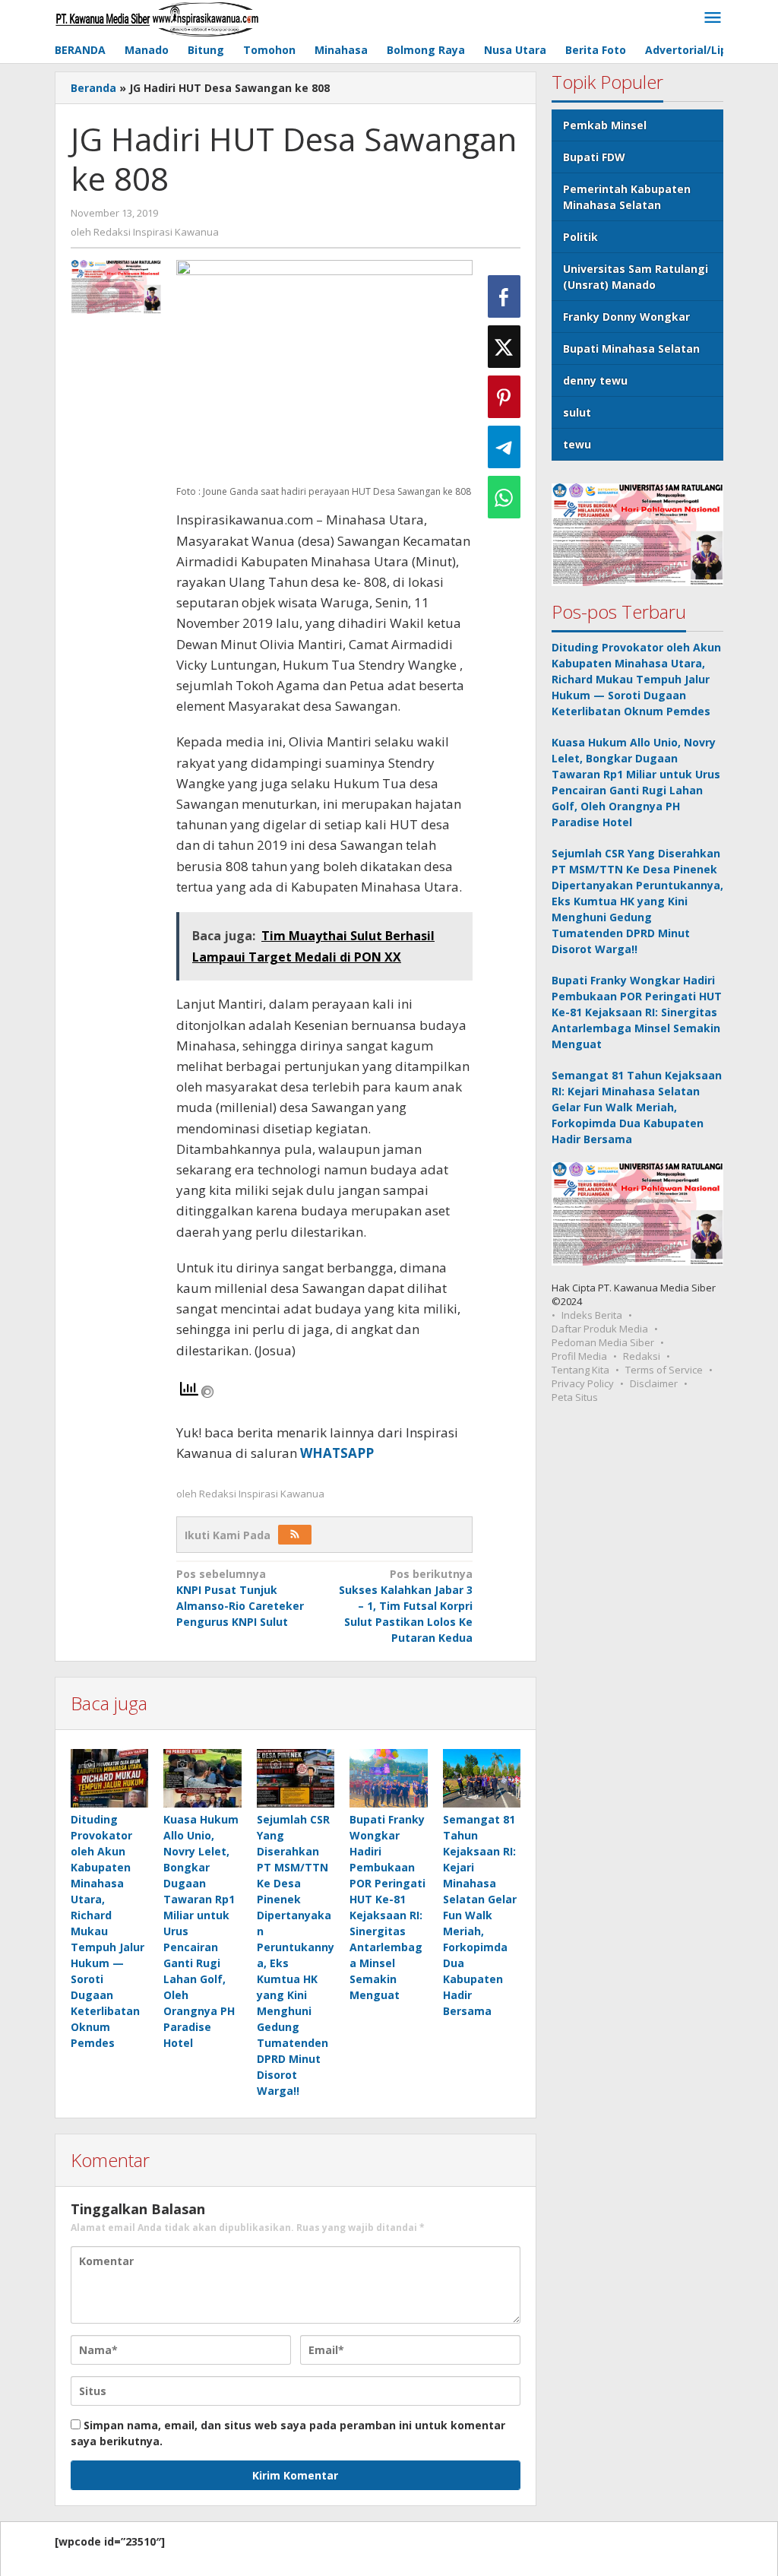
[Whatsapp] (504, 497)
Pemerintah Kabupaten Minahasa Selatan (627, 197)
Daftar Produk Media (600, 1329)
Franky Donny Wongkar (626, 317)
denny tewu (595, 380)
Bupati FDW (594, 157)
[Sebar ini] (504, 296)
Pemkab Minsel (605, 125)
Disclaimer (654, 1383)
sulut (577, 412)
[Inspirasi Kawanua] (157, 18)
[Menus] (713, 18)
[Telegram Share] (504, 447)
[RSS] (295, 1535)
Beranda (93, 88)
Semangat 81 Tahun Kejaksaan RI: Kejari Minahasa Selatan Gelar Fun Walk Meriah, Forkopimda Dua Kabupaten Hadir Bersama (480, 1915)
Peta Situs (575, 1397)
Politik (580, 237)
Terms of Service (664, 1370)
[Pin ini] (504, 397)
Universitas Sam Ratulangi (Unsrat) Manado (636, 277)
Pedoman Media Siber (603, 1342)
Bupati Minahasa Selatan (631, 349)
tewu (577, 444)
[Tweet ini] (504, 347)
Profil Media (579, 1356)
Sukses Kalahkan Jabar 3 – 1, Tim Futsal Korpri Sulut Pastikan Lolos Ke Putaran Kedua (406, 1606)
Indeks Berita (592, 1315)
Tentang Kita (580, 1370)
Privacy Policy (583, 1383)
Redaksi (642, 1356)
